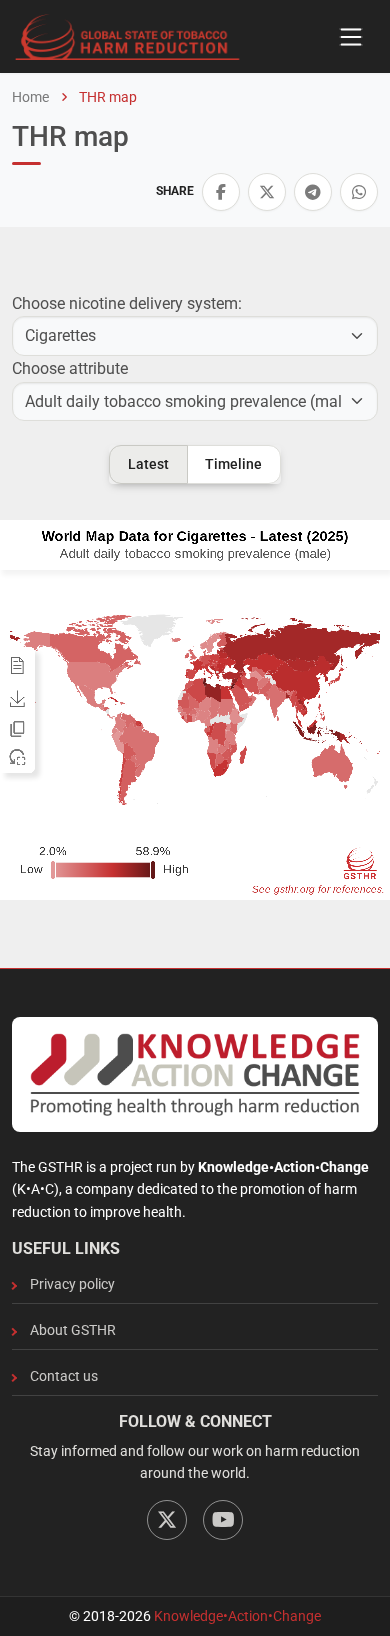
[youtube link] (223, 1520)
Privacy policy (72, 1284)
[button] (221, 192)
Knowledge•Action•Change (237, 1616)
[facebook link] (221, 192)
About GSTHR (73, 1330)
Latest (148, 464)
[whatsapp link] (359, 192)
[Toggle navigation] (351, 37)
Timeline (233, 464)
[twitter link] (267, 192)
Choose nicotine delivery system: (127, 303)
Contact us (64, 1376)
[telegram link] (313, 192)
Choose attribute (70, 368)
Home (30, 97)
